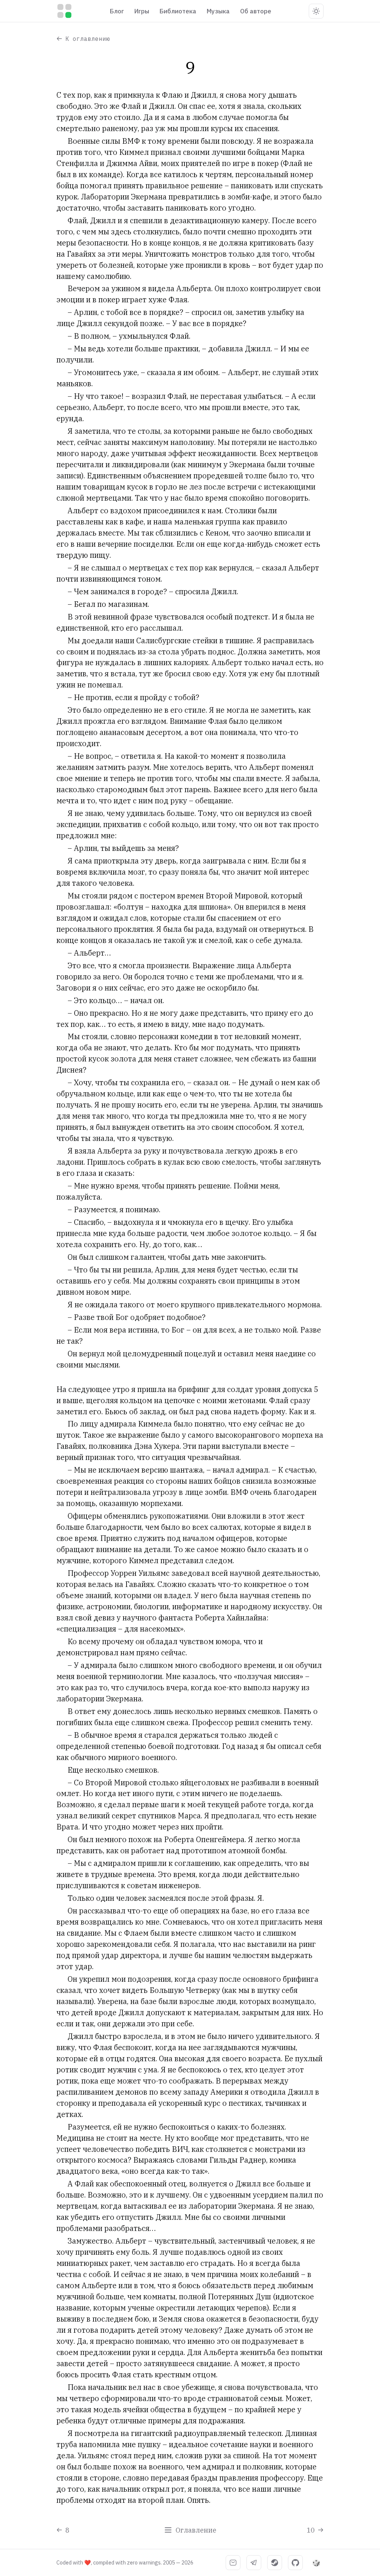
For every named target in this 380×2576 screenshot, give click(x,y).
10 (311, 2530)
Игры (142, 11)
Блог (117, 11)
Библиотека (178, 11)
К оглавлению (88, 39)
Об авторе (256, 11)
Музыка (218, 11)
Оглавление (196, 2530)
